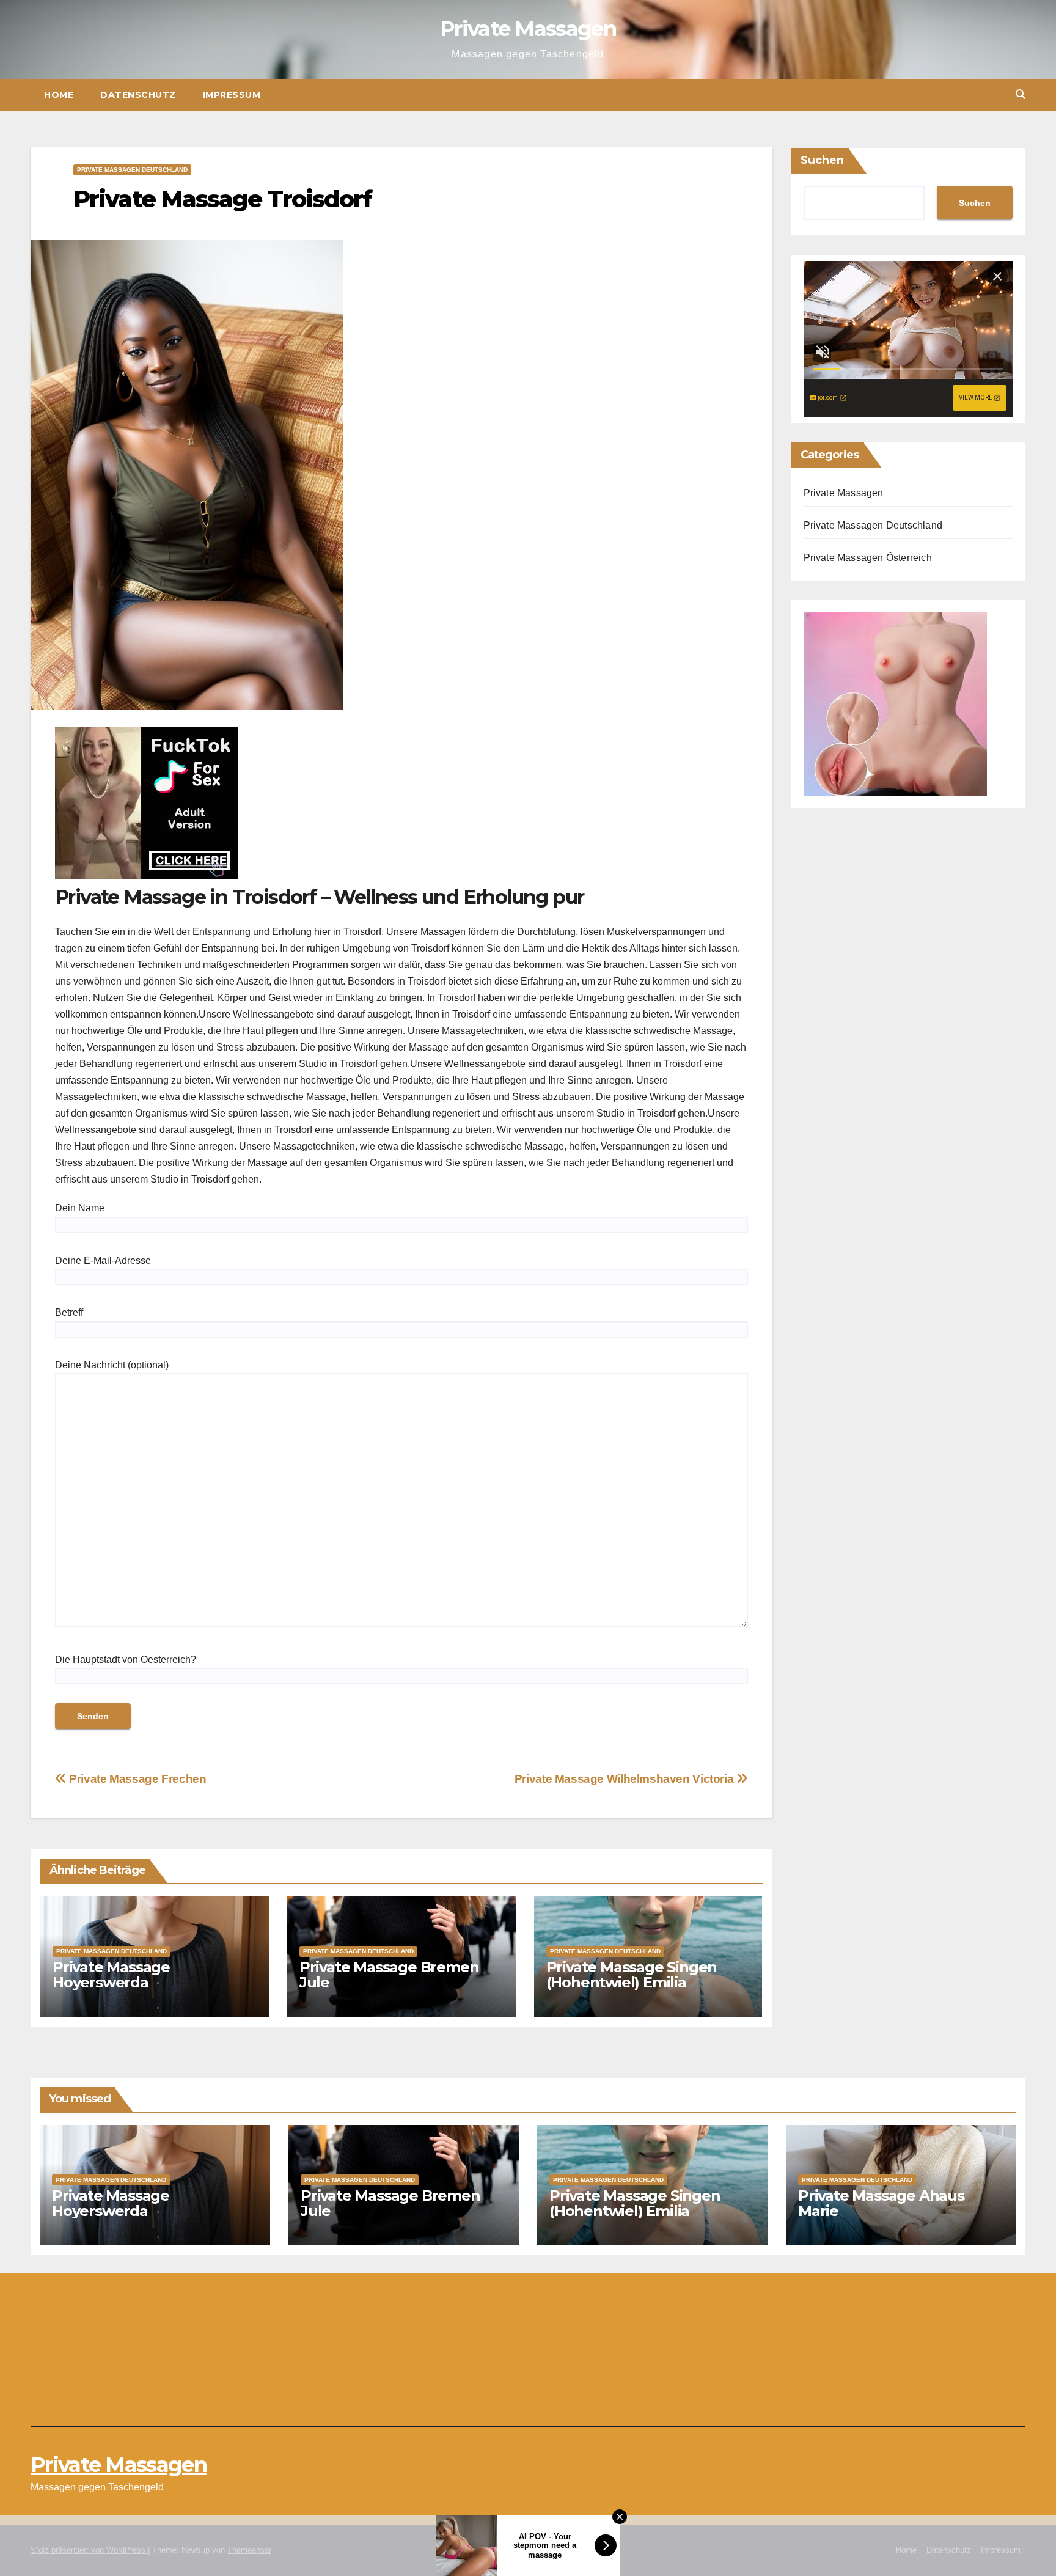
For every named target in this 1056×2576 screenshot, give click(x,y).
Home (59, 95)
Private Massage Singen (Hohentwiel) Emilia (632, 1975)
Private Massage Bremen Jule (389, 1975)
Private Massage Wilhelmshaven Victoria (625, 1779)
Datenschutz (138, 95)
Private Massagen (528, 29)
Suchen (822, 160)
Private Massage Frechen (136, 1779)
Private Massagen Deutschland (132, 170)
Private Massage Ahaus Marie (881, 2203)
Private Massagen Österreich (868, 558)
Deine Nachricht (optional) (112, 1365)
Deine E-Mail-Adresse (103, 1260)
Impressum (232, 95)
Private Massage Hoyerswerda (111, 1975)
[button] (1021, 94)
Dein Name (80, 1208)
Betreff (69, 1312)
